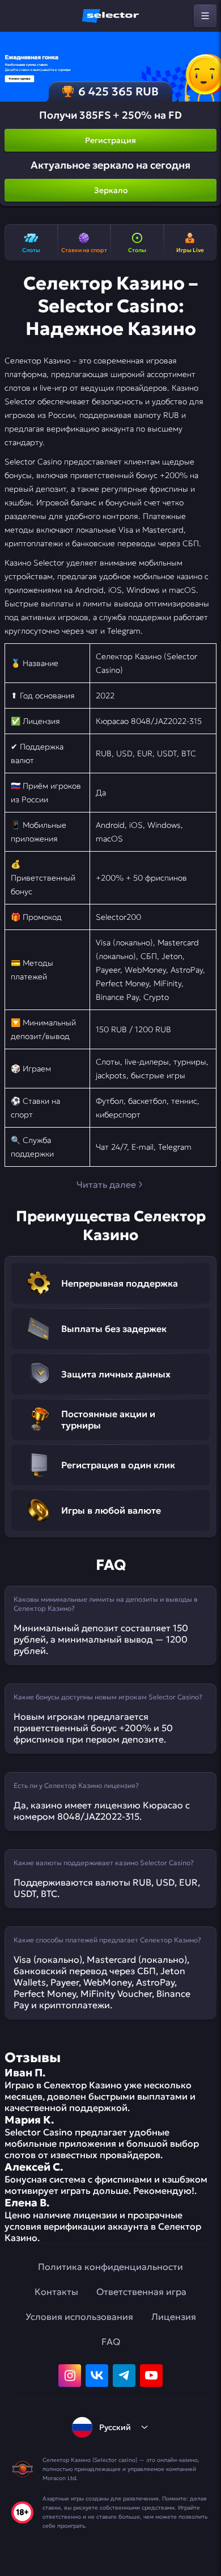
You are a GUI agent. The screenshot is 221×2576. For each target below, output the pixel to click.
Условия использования (79, 2317)
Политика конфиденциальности (110, 2267)
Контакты (56, 2292)
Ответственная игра (141, 2292)
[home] (110, 16)
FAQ (111, 2342)
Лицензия (174, 2317)
